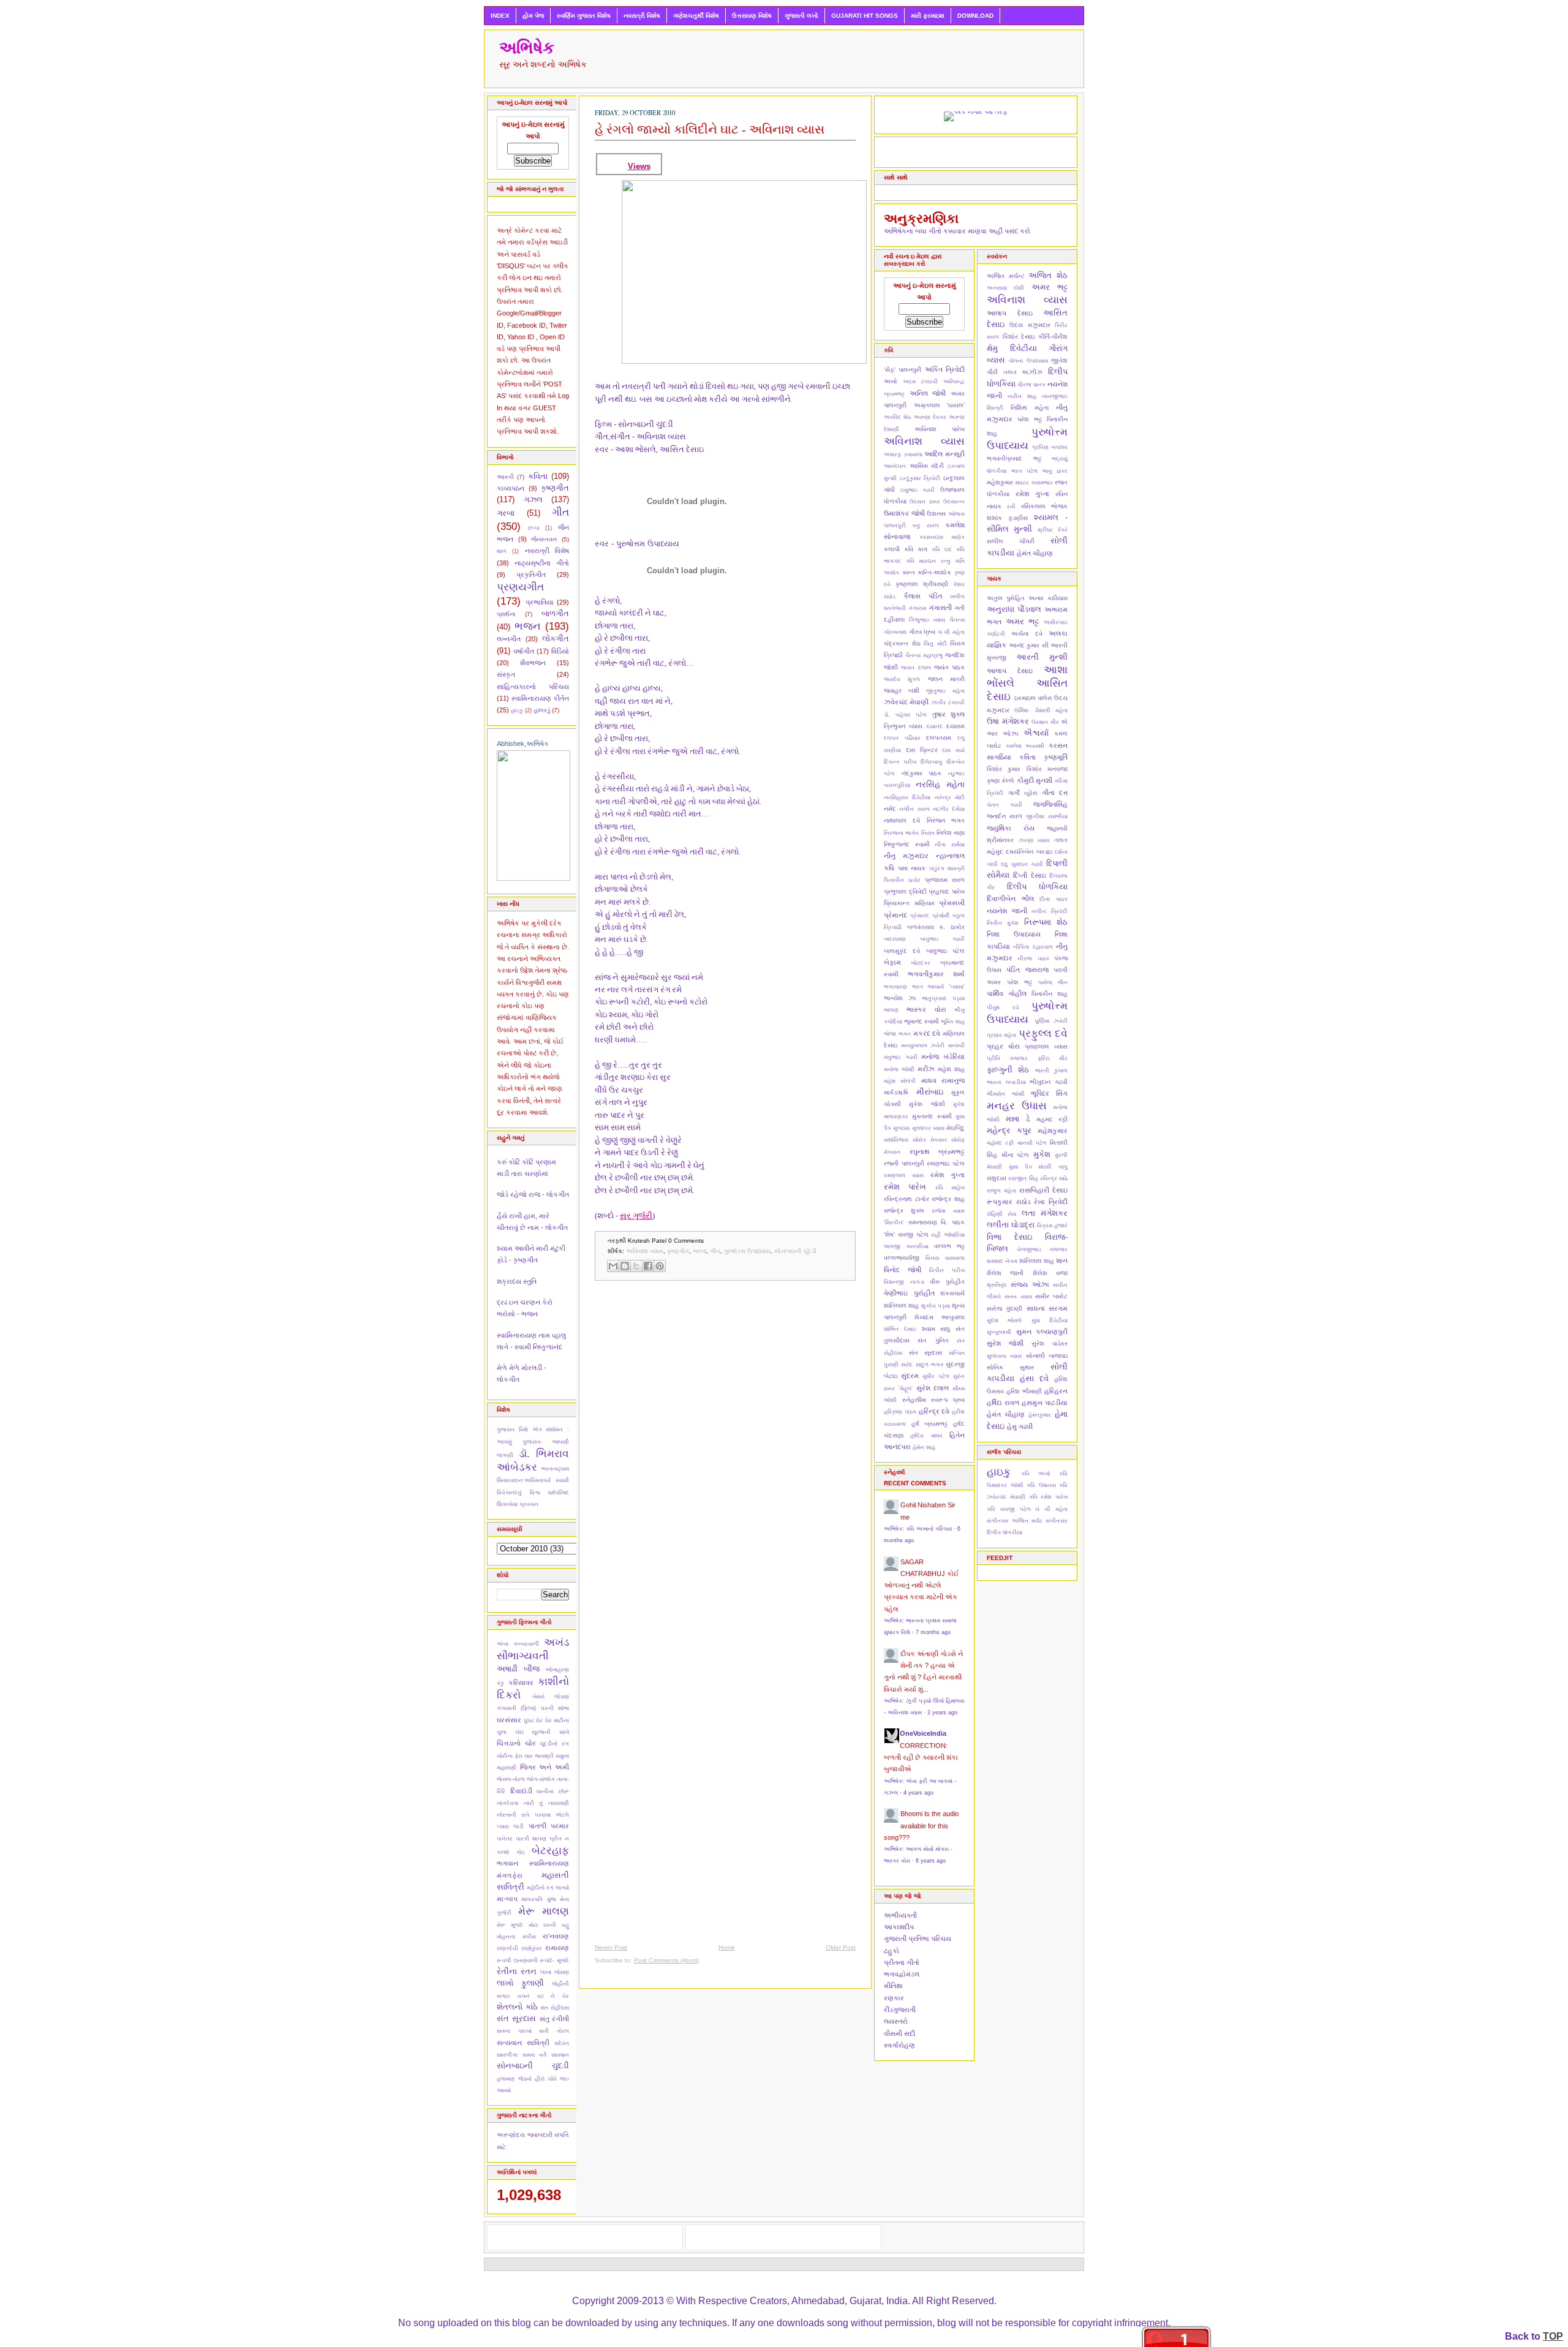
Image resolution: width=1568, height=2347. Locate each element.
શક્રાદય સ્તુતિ (517, 1281)
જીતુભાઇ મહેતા (945, 691)
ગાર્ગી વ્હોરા (1023, 793)
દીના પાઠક (1053, 899)
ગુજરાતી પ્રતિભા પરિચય (918, 1938)
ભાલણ (891, 1010)
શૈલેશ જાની (1005, 1273)
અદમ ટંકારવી (920, 382)
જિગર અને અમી (545, 1767)
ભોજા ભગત (897, 1034)
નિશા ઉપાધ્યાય (1014, 934)
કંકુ (500, 1683)
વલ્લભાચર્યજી (902, 1258)
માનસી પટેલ (1032, 1143)
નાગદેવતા (507, 1803)
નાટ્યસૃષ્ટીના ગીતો (542, 563)
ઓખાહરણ (557, 1670)
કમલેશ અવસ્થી (1025, 746)
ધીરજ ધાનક (1032, 385)
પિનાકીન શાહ (1050, 994)
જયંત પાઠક (949, 667)
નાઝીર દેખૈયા (949, 809)
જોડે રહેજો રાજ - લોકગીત (533, 1194)
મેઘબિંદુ (956, 1128)
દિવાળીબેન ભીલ (1010, 898)
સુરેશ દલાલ (933, 1388)
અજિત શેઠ (1048, 275)
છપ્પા (534, 528)
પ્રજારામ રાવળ (945, 880)
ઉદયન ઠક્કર (925, 502)
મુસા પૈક (1020, 1167)
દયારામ (956, 726)
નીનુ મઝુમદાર (906, 856)
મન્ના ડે (1018, 1119)
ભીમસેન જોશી (1006, 1094)
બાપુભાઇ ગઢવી (942, 939)
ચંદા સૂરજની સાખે (542, 1732)
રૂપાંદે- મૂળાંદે (554, 1961)
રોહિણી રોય (1001, 1214)
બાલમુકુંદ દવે (902, 951)
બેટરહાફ (550, 1850)
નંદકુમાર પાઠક (922, 773)
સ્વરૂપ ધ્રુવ (948, 1400)
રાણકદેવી (507, 1948)
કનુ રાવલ (925, 526)
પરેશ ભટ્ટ (1030, 419)
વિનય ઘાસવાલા (945, 1258)
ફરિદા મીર (1053, 1058)
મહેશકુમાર (1000, 482)
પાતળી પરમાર (549, 1826)
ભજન (528, 626)
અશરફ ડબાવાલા (903, 454)
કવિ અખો (1036, 1474)
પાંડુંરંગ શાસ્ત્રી (947, 868)
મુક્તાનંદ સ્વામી (932, 1116)
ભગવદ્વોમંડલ (902, 1974)
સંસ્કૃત (506, 674)
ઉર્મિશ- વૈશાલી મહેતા (1041, 710)
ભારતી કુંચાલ (1051, 1071)
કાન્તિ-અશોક (934, 572)
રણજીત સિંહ (1023, 1178)
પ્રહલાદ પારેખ (947, 891)
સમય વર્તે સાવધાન (546, 2055)
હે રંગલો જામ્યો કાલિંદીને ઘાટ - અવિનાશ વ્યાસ (710, 129)
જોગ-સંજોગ (541, 1779)
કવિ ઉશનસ (1041, 1485)
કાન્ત (909, 572)
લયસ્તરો (896, 2021)
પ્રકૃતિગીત (531, 575)
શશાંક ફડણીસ (1007, 518)
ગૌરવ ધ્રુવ (922, 632)
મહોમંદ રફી (1000, 1143)
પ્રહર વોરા (1003, 1046)
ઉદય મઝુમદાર (1030, 325)
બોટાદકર (921, 963)
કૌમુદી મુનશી (1035, 780)
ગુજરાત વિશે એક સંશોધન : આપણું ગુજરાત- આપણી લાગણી (533, 1442)
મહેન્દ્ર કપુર (1009, 1130)
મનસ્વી (956, 1045)
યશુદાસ (997, 1178)
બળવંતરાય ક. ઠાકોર (936, 927)
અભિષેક (527, 48)
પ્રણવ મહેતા (1001, 1035)
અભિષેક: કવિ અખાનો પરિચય (918, 1529)
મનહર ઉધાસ (1017, 1106)
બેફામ (892, 962)
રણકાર (894, 1998)
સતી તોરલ (554, 2031)
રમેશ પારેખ (905, 1187)
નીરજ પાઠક (1033, 959)
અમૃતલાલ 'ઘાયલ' (940, 405)
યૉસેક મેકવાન (930, 1140)
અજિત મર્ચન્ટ (1006, 276)
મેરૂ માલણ (544, 1911)
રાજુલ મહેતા (1001, 1191)
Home (727, 1947)
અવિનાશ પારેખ (940, 429)
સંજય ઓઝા (1030, 1284)
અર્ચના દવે (1027, 634)
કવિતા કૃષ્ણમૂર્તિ (1043, 757)
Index (500, 16)
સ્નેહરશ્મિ (914, 1400)
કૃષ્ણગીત (555, 488)
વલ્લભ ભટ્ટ (949, 1246)
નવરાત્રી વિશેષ (642, 16)
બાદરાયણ (895, 939)
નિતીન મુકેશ (1003, 923)
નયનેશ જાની (1007, 911)
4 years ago (918, 1793)
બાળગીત (555, 613)
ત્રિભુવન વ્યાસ (903, 726)
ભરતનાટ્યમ (555, 1469)
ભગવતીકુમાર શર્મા (936, 974)
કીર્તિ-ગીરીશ (1053, 337)
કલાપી (892, 549)
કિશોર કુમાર (1004, 769)
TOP (1553, 2336)
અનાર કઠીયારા (1048, 598)
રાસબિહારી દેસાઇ (1043, 1190)
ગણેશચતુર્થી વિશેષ (696, 16)
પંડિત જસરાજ (1027, 970)
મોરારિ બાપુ (1053, 1167)
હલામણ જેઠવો (514, 2079)
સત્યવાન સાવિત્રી (523, 2043)
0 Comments (686, 1241)
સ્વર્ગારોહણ (899, 2045)
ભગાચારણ (895, 987)
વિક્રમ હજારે (1052, 1226)
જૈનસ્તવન (544, 539)
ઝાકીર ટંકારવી (948, 703)
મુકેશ (1042, 1154)
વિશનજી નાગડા (904, 1282)
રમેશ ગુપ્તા (948, 1175)
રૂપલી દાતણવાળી (517, 1961)
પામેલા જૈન (1053, 982)
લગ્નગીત (509, 639)
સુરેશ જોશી (1005, 1343)
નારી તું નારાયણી (546, 1803)
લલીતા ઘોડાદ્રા (1011, 1225)
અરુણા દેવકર (930, 417)
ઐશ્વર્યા (1036, 733)
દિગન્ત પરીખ (900, 762)
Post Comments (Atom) (666, 1960)
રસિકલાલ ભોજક (1044, 506)
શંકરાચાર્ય (952, 1293)
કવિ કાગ (916, 549)
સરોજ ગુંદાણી (1005, 1309)
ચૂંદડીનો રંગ (554, 1744)
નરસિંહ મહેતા (940, 784)
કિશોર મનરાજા (1047, 769)
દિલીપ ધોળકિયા (1038, 887)
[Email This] (613, 1266)
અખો (891, 381)
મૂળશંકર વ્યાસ (928, 1128)
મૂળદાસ (901, 1128)
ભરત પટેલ (1025, 471)
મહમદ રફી (1052, 1119)
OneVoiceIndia (923, 1733)
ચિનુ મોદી (935, 644)
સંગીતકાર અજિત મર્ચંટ (1015, 1521)
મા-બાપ (507, 1899)
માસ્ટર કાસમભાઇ (1034, 483)
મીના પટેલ (1016, 1155)
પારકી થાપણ (531, 1839)
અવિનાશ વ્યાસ (645, 1251)
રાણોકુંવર (532, 1948)
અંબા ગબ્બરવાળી (518, 1644)
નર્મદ (890, 809)
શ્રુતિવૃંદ (997, 1285)
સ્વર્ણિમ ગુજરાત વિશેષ (584, 16)
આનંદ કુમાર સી (1029, 645)
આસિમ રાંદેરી (927, 466)
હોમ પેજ (533, 16)
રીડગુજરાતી (900, 2010)
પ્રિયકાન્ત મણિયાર (909, 903)
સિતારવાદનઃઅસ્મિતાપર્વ (524, 1480)
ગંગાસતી (940, 608)
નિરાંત (928, 833)
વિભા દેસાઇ (1009, 1237)
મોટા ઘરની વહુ (549, 1925)
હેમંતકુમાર (1040, 1415)
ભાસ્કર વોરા (926, 1009)
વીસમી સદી (899, 2033)
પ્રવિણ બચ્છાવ (1050, 447)
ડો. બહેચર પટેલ (905, 715)
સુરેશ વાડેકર (1050, 1343)
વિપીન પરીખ (947, 1270)
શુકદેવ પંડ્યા (936, 1306)
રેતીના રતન (517, 1971)
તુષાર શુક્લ (949, 714)
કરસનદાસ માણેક (942, 537)
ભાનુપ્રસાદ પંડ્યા (943, 998)
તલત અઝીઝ (1023, 372)
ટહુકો (891, 1951)
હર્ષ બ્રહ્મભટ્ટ (930, 1424)
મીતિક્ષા (893, 1986)
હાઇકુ (517, 710)
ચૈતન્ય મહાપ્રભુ (924, 655)
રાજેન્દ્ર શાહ (948, 1199)
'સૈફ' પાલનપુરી (903, 370)
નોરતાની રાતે (513, 1815)
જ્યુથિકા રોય (1011, 828)
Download (975, 16)
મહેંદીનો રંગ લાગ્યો (548, 1888)
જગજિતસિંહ (1050, 804)
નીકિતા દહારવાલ (1033, 947)
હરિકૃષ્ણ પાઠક (900, 1412)
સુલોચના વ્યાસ (1004, 1356)
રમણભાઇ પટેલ (946, 1163)
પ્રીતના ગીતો (902, 1962)
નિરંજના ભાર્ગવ (901, 833)
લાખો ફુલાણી (520, 1983)
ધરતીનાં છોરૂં (553, 1791)
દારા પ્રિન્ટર (922, 750)
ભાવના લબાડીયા (1006, 1082)
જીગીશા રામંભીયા (1047, 816)
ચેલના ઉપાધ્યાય (1028, 361)
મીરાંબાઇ (930, 1092)
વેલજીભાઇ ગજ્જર (1043, 1249)
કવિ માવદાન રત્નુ (928, 561)
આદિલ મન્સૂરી (944, 454)
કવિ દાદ (942, 549)
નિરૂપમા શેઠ (1046, 922)
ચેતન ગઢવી (1005, 805)
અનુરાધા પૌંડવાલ (1014, 609)
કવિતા (538, 476)
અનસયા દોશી (1005, 288)
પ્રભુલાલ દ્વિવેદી (905, 891)
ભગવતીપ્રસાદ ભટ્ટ (1014, 458)
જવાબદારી (540, 2135)
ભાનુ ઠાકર (1055, 471)
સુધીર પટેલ (936, 1376)
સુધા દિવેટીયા (1050, 1320)
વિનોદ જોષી (903, 1270)
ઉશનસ (936, 514)
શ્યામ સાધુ (936, 1329)
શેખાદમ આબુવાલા (940, 1317)
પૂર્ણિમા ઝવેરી (1051, 1021)
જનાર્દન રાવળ (1005, 816)
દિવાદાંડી (521, 1791)
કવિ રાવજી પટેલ (1009, 1509)
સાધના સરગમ (1047, 1308)
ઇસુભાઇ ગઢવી (918, 490)
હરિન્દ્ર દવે (934, 1411)
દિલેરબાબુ (931, 762)
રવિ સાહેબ (950, 1188)
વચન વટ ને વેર (543, 1996)
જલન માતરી (946, 679)
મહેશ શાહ (951, 1069)
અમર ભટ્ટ (1050, 287)
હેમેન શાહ (924, 1447)
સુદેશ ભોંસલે (1004, 1320)
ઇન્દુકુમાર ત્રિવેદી (920, 478)
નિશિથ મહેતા (1030, 408)
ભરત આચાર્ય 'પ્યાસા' (938, 987)
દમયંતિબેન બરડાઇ (1029, 852)
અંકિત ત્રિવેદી (945, 369)
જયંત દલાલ (916, 668)
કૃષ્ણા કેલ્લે (1001, 781)
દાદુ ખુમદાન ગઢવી (1022, 864)
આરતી (505, 477)
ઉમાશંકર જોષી (904, 513)
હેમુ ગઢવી (1020, 1426)
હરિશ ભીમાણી (1024, 1391)
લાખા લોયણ (555, 1972)
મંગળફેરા (510, 1875)
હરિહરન (1056, 1391)
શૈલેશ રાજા (1050, 1273)
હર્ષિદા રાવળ (1003, 1403)
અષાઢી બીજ (518, 1669)
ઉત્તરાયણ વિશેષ (752, 16)
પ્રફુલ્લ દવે (1043, 1033)
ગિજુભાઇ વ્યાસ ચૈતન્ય (937, 620)
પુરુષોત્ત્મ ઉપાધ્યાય (747, 1251)
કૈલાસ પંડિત (923, 596)
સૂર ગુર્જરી (636, 1216)
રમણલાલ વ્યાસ (904, 1175)
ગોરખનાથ (895, 632)
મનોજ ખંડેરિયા (943, 1057)
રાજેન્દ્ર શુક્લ (904, 1211)
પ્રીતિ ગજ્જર (1007, 1058)
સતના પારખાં (514, 2031)
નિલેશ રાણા (951, 833)
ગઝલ (533, 499)
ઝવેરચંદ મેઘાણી (906, 702)
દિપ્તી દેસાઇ (1029, 875)
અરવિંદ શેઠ (897, 417)
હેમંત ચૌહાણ (1035, 553)
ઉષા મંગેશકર (1008, 721)
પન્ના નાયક (912, 868)
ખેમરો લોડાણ (551, 1697)
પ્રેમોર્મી (941, 916)
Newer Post (611, 1947)
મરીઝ (926, 1069)
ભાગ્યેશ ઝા (900, 998)
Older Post (841, 1947)
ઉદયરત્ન (954, 502)
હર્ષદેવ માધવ (926, 1436)
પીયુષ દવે (1003, 1008)
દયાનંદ (935, 726)
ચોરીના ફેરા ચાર (515, 1756)
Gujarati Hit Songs (865, 16)
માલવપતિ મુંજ (538, 1899)
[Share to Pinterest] (660, 1266)
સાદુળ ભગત (929, 1365)
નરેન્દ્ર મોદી (950, 797)
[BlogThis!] (625, 1266)
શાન (1062, 1260)
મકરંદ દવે (927, 1033)
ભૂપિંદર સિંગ (1049, 1093)
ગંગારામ (917, 608)
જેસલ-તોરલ (511, 1779)
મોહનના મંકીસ (516, 1937)
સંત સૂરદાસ (516, 2018)
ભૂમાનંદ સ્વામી (922, 1021)
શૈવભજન (533, 663)
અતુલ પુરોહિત (1006, 598)
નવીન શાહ (1022, 396)
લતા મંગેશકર (1045, 1213)
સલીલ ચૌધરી (1011, 541)
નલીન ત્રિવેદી (1050, 911)
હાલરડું (542, 710)
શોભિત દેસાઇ (900, 1329)
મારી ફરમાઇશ (928, 16)
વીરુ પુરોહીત (947, 1282)
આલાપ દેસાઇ (1010, 313)
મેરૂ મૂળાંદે (510, 1925)
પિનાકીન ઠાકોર (902, 880)
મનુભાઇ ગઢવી (901, 1057)
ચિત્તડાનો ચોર (516, 1743)
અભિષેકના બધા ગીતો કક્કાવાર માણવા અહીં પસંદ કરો (957, 231)
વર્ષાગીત (524, 651)
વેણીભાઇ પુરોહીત (909, 1293)
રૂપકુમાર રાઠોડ (1009, 1202)
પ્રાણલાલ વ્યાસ (1046, 1046)
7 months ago (933, 1632)
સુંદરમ (910, 1376)
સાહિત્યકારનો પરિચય (533, 687)
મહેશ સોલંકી (900, 1081)
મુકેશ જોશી (927, 1104)
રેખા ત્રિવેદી (1051, 1202)
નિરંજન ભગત (946, 820)
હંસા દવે (1034, 1378)
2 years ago (942, 1712)
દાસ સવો (953, 750)
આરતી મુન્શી (1042, 657)
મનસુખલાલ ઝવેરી (923, 1045)
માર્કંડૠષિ (896, 1092)
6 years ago (931, 1861)
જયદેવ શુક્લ (902, 679)
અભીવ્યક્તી (900, 1915)
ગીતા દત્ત (1055, 793)
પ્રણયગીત (520, 587)
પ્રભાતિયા (540, 602)
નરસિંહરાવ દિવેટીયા (907, 797)
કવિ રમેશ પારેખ (1049, 1497)
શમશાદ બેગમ (1002, 1261)
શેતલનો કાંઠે (517, 2007)
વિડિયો (560, 651)
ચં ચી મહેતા (951, 632)
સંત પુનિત (933, 1340)
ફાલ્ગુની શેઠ (1008, 1070)
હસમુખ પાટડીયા (1045, 1403)
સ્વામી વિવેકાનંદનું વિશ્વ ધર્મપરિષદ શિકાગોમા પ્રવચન (533, 1492)
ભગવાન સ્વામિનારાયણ (533, 1863)
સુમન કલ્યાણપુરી (1042, 1332)
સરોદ (907, 1365)
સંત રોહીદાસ (555, 2008)
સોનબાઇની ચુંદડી (533, 2066)
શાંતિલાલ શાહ (901, 1305)
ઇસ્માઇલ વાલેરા (1033, 698)
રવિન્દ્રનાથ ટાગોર (907, 1199)
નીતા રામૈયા (950, 845)
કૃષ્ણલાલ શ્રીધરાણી (922, 584)
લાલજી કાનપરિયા (906, 1246)
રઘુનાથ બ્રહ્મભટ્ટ (937, 1151)
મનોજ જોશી (899, 1069)
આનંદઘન (895, 466)
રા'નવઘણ (556, 1936)
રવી (1011, 507)
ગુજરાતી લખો (801, 16)
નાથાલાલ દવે (902, 820)
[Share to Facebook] (648, 1266)
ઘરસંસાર (509, 1720)
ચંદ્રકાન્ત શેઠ (902, 643)
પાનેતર (505, 1839)
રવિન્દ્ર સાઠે (1054, 1178)
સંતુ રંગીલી (554, 2019)
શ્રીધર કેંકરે (1053, 530)
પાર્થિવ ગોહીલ (1007, 993)
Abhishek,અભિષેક (523, 744)
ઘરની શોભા (555, 1708)
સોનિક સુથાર (1010, 1367)
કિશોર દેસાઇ (1019, 337)
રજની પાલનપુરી (904, 1163)
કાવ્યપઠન (511, 488)
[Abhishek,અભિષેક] (533, 878)
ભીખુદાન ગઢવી (1049, 1082)
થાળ (502, 551)
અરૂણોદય (511, 2135)
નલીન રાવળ (914, 809)
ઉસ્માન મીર (1045, 722)
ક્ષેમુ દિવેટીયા (1012, 348)
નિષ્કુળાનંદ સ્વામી (907, 844)
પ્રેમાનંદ (920, 916)
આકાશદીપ (899, 1927)
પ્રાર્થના (506, 614)
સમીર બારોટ (1051, 1296)
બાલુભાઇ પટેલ (945, 951)
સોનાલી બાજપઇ (1047, 1356)
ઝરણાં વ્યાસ (1034, 840)
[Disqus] (725, 1449)
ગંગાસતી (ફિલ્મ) (516, 1708)
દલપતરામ (939, 738)
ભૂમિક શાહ (953, 1022)
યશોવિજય (896, 1140)
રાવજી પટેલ (913, 1234)
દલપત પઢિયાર (902, 738)
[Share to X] (636, 1266)
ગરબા (506, 513)
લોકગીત (556, 639)
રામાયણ (557, 1948)
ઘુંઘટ (529, 1720)
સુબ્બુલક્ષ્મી (999, 1332)
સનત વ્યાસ (1018, 1297)
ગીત (560, 512)
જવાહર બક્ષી (902, 691)
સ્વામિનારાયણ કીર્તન (541, 698)
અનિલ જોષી (928, 393)
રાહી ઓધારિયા (948, 1235)
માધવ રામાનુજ (943, 1080)
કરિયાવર (521, 1682)
